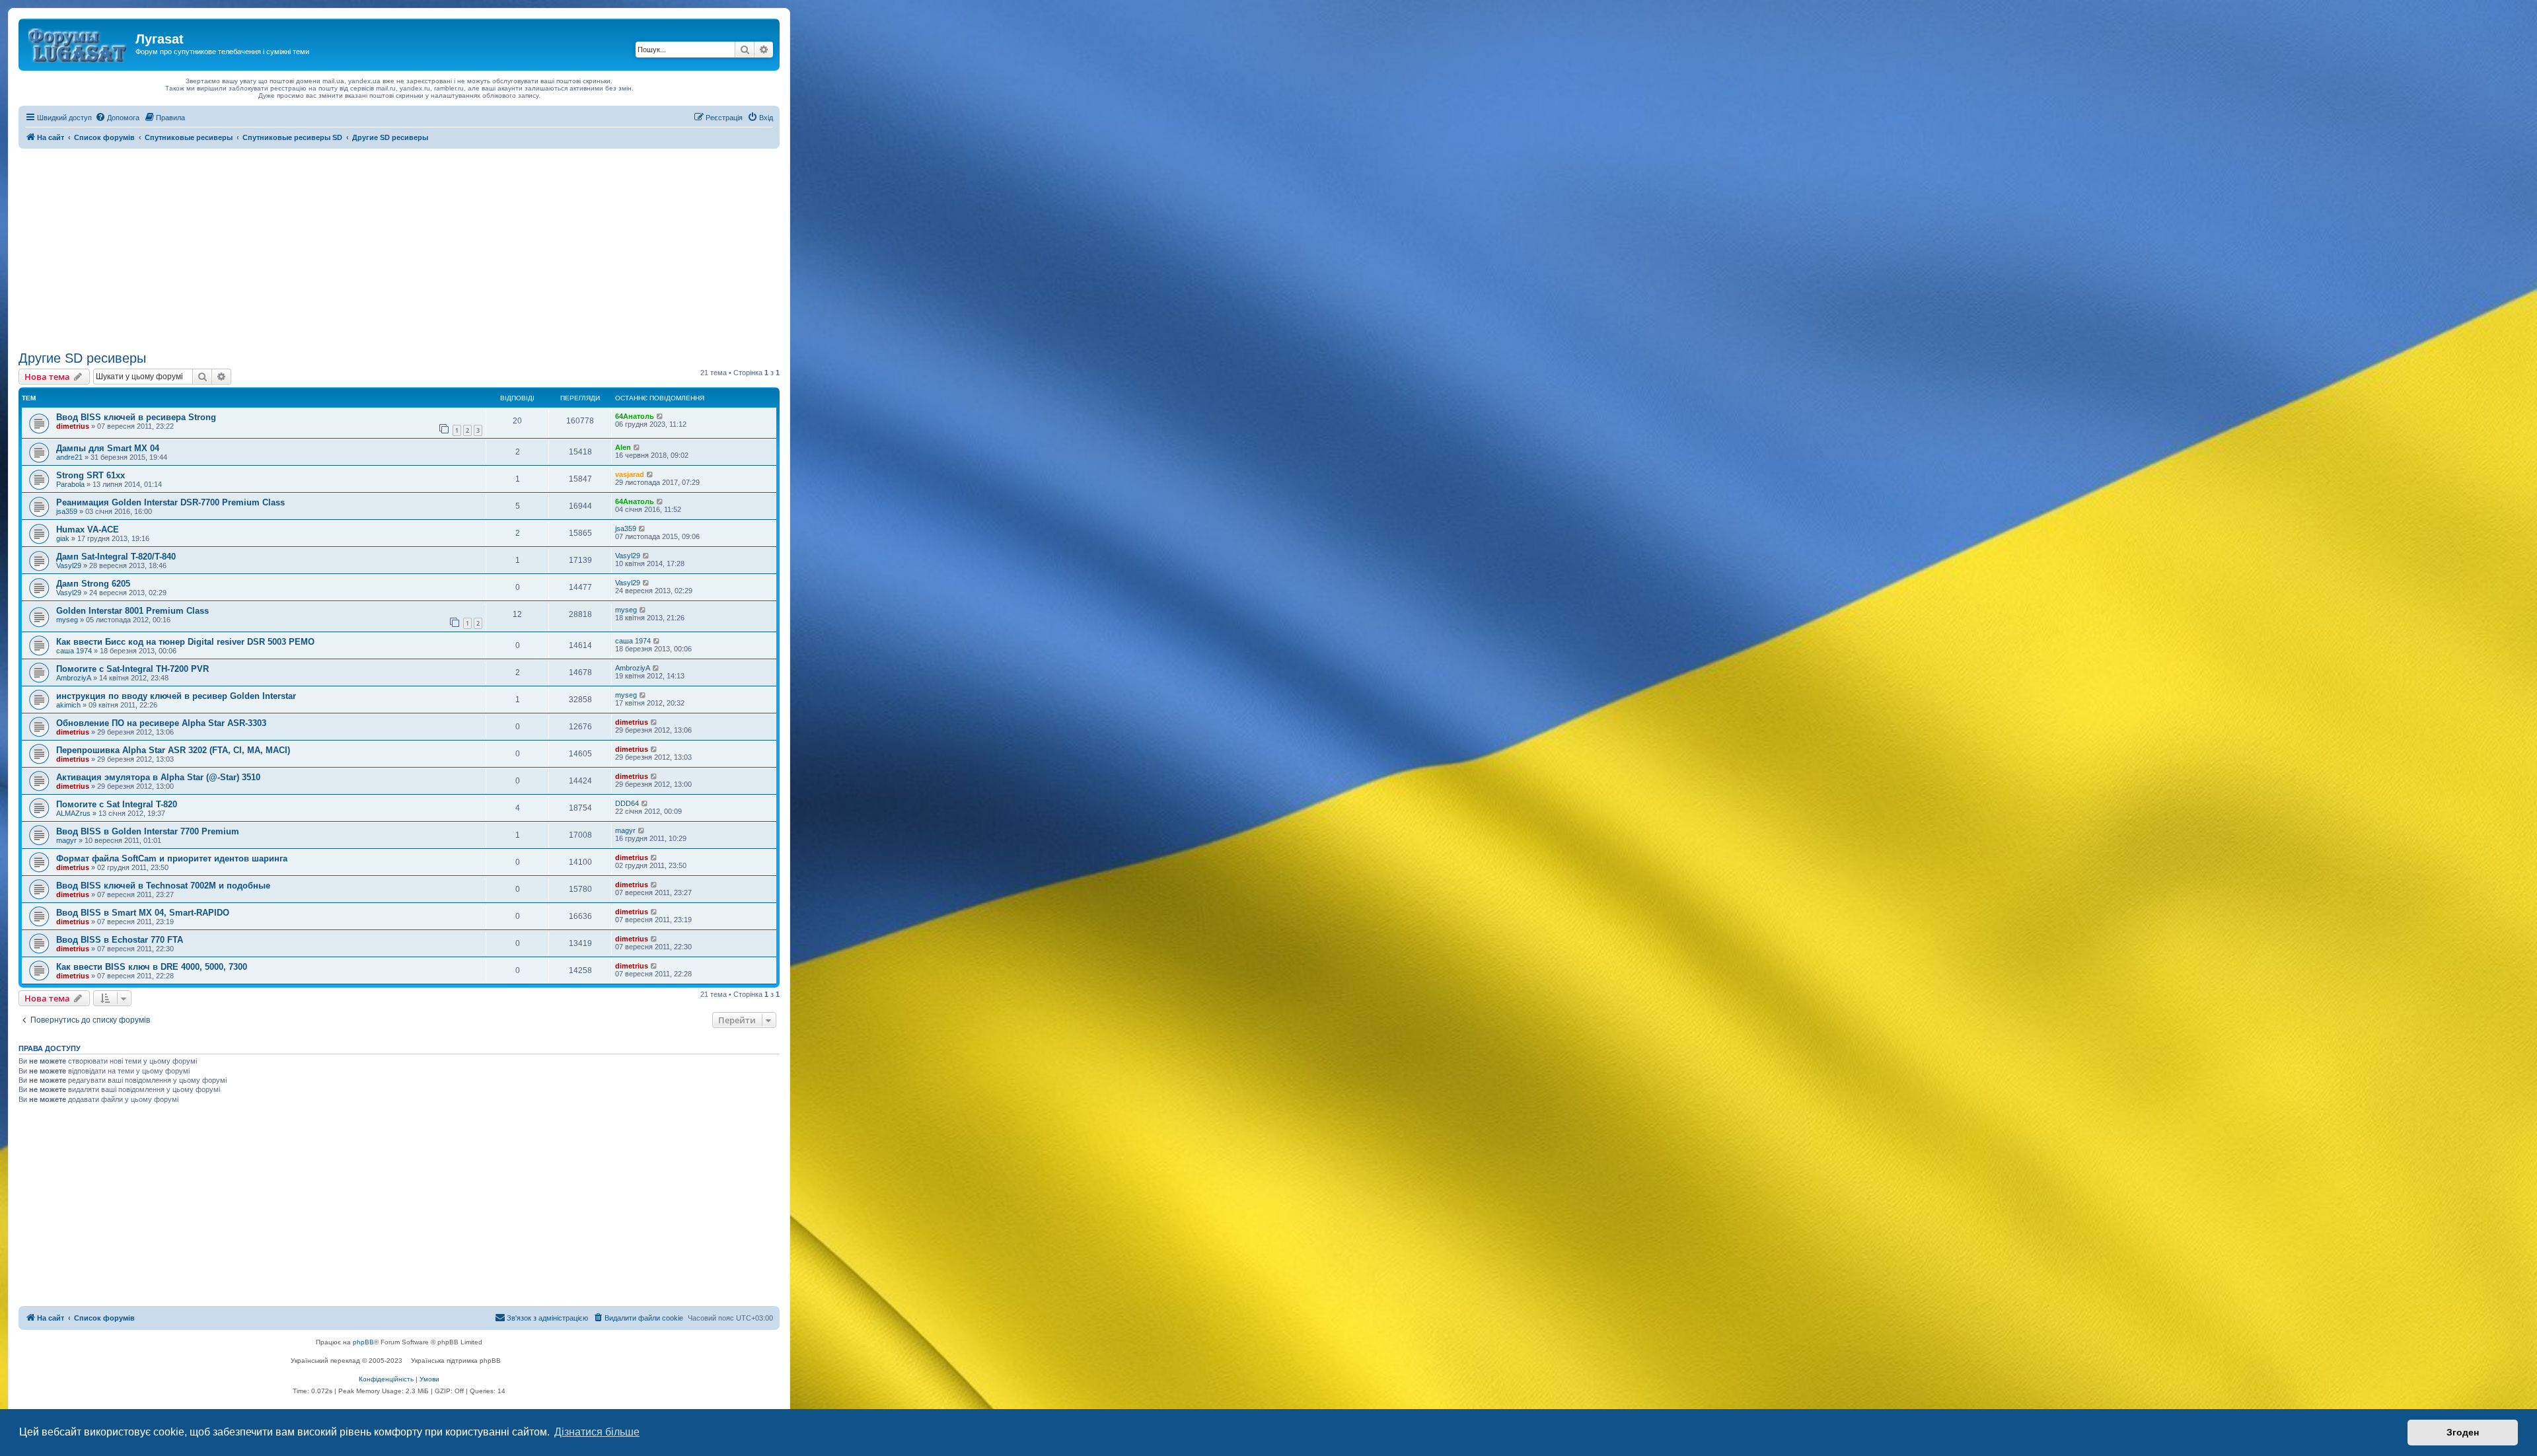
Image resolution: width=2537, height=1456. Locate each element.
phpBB (363, 1342)
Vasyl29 (69, 565)
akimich (68, 705)
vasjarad (630, 474)
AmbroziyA (74, 678)
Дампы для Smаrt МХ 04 (108, 448)
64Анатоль (635, 416)
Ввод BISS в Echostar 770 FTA (120, 940)
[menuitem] (117, 118)
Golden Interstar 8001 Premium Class (132, 611)
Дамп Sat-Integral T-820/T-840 (116, 557)
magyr (66, 840)
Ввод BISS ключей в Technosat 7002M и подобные (163, 886)
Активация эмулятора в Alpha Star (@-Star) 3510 (158, 777)
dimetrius (73, 426)
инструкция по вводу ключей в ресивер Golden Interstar (176, 696)
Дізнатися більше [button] (597, 1432)
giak (63, 538)
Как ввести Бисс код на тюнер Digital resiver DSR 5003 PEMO (185, 642)
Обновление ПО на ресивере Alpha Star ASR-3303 (161, 723)
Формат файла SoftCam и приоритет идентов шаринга (172, 858)
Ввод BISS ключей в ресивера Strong (136, 417)
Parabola (70, 484)
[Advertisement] (399, 248)
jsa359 (67, 511)
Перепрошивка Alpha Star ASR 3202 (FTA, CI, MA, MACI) (173, 750)
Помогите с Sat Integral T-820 (117, 804)
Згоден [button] (2463, 1432)
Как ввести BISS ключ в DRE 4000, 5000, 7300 (152, 967)
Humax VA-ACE (88, 529)
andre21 (69, 457)
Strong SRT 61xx (91, 475)
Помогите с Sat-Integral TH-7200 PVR (132, 669)
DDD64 (627, 803)
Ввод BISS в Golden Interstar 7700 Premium (148, 831)
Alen (623, 447)
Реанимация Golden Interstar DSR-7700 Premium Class (170, 502)
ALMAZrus (73, 813)
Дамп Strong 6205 (93, 584)
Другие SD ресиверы (82, 358)
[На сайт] (79, 43)
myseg (67, 620)
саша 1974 (74, 651)
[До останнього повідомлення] (660, 416)
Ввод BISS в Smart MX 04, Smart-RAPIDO (143, 913)
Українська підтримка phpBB (456, 1361)
